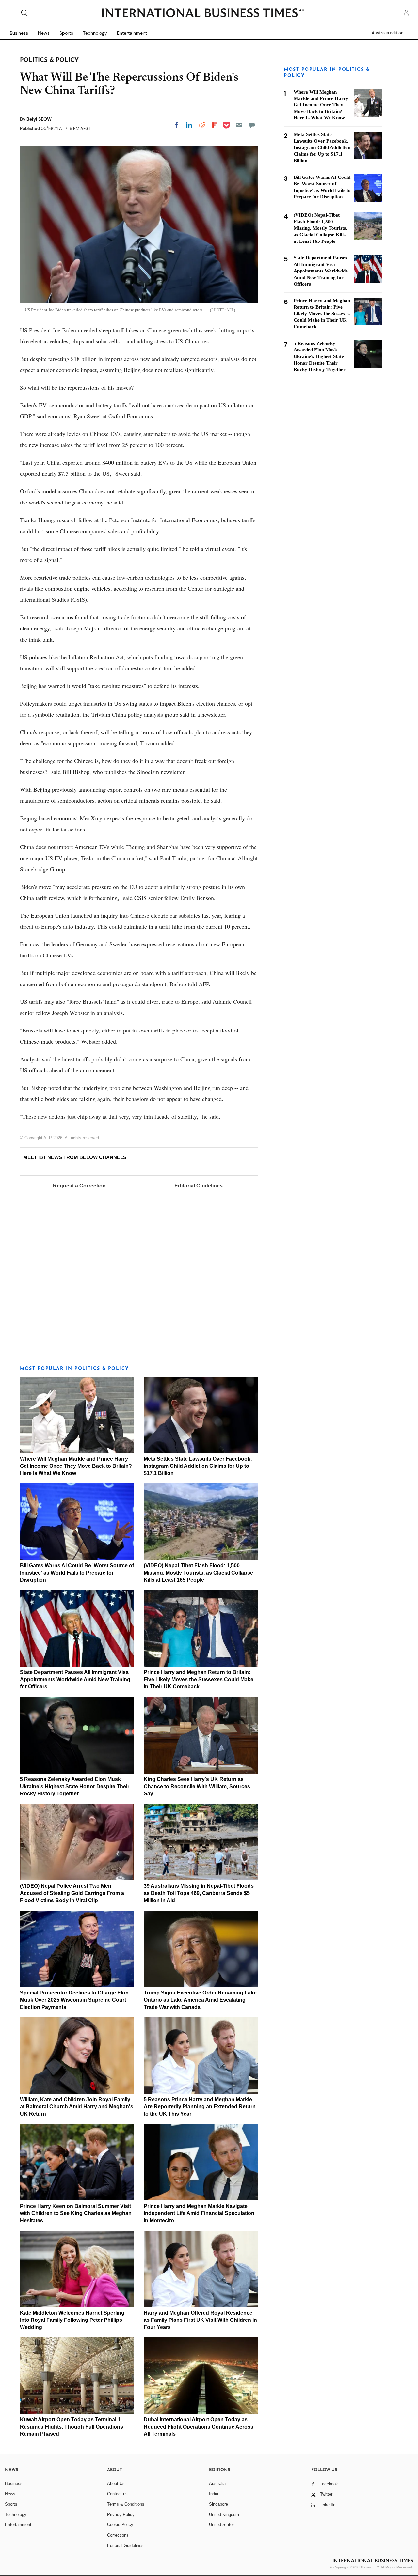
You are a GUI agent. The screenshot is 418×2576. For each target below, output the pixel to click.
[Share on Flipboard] (215, 125)
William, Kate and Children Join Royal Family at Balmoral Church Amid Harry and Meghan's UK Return (77, 2107)
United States (222, 2525)
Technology (95, 33)
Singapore (218, 2504)
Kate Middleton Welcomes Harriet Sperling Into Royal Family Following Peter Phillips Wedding (72, 2320)
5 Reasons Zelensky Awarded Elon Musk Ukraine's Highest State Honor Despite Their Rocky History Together (75, 1786)
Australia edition (387, 33)
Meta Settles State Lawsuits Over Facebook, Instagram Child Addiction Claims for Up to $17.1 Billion (198, 1466)
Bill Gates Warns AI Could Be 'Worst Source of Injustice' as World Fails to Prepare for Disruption (77, 1573)
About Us (116, 2483)
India (214, 2494)
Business (19, 33)
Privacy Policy (121, 2514)
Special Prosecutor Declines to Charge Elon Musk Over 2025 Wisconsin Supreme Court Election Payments (74, 2000)
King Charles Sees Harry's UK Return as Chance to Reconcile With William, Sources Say (197, 1786)
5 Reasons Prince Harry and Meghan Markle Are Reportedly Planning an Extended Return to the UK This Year (200, 2107)
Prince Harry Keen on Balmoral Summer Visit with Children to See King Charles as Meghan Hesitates (76, 2213)
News (44, 33)
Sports (66, 33)
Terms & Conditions (126, 2504)
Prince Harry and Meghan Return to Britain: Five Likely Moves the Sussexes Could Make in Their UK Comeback (199, 1679)
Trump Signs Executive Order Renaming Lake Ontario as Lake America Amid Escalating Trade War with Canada (200, 2000)
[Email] (239, 125)
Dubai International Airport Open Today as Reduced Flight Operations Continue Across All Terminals (199, 2427)
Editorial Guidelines (199, 1186)
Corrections (118, 2535)
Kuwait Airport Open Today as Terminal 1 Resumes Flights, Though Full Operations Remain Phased (72, 2427)
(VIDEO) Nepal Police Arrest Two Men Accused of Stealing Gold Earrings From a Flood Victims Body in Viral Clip (72, 1893)
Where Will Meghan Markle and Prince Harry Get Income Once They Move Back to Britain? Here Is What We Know (76, 1466)
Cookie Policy (120, 2525)
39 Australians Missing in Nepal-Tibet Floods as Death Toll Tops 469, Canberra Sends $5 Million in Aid (199, 1893)
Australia (217, 2483)
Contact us (117, 2494)
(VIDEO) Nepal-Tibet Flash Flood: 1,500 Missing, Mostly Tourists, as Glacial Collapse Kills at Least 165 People (198, 1573)
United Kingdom (224, 2514)
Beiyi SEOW (39, 119)
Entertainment (132, 33)
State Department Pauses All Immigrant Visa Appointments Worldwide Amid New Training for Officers (75, 1679)
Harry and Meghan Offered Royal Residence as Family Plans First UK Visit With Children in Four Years (200, 2320)
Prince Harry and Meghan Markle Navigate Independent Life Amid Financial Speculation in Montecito (199, 2213)
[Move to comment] (252, 125)
